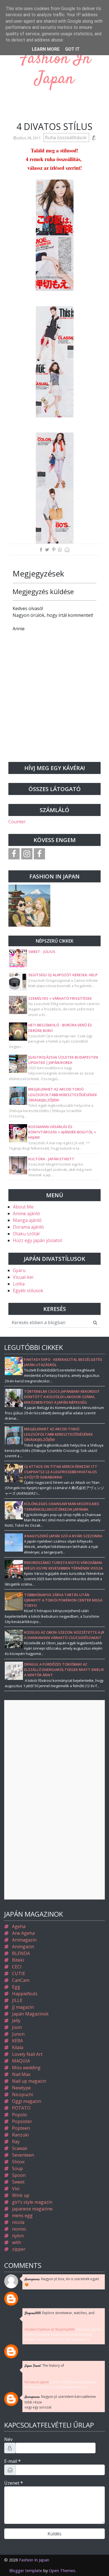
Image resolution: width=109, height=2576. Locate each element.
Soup (17, 2168)
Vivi (16, 2189)
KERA (17, 2041)
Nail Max (21, 2074)
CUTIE (19, 1973)
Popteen (21, 2128)
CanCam (21, 1980)
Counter (17, 822)
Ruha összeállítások (66, 138)
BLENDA (21, 1953)
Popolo (20, 2115)
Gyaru (19, 1270)
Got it (72, 49)
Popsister (22, 2121)
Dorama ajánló (28, 1227)
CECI (17, 1967)
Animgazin (23, 1947)
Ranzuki (20, 2135)
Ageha (19, 1926)
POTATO (21, 2108)
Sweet (18, 2182)
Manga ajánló (27, 1220)
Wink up (21, 2195)
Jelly (16, 2021)
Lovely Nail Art (27, 2054)
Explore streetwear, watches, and (60, 2313)
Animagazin (24, 1940)
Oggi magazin (27, 2101)
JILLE (17, 2000)
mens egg (22, 2215)
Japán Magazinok (30, 2014)
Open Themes (62, 2571)
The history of (44, 2366)
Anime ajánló (26, 1213)
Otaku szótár (27, 1234)
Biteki (18, 1960)
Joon (17, 2027)
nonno (19, 2229)
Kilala (18, 2047)
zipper (19, 2249)
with (16, 2242)
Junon (18, 2034)
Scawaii (20, 2148)
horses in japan (37, 2382)
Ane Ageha (23, 1933)
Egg (16, 1987)
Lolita (19, 1284)
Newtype (21, 2088)
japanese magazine (32, 2209)
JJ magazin (23, 2007)
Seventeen (23, 2155)
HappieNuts (25, 1994)
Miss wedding (26, 2068)
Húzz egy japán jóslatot (37, 1240)
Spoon (19, 2175)
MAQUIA (21, 2061)
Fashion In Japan (54, 69)
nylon (18, 2236)
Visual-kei (23, 1277)
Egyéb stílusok (28, 1291)
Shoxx (18, 2162)
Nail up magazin (29, 2081)
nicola (18, 2222)
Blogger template (26, 2571)
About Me (23, 1207)
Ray (16, 2142)
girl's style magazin (32, 2202)
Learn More (46, 49)
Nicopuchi (22, 2094)
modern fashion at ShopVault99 (50, 2329)
